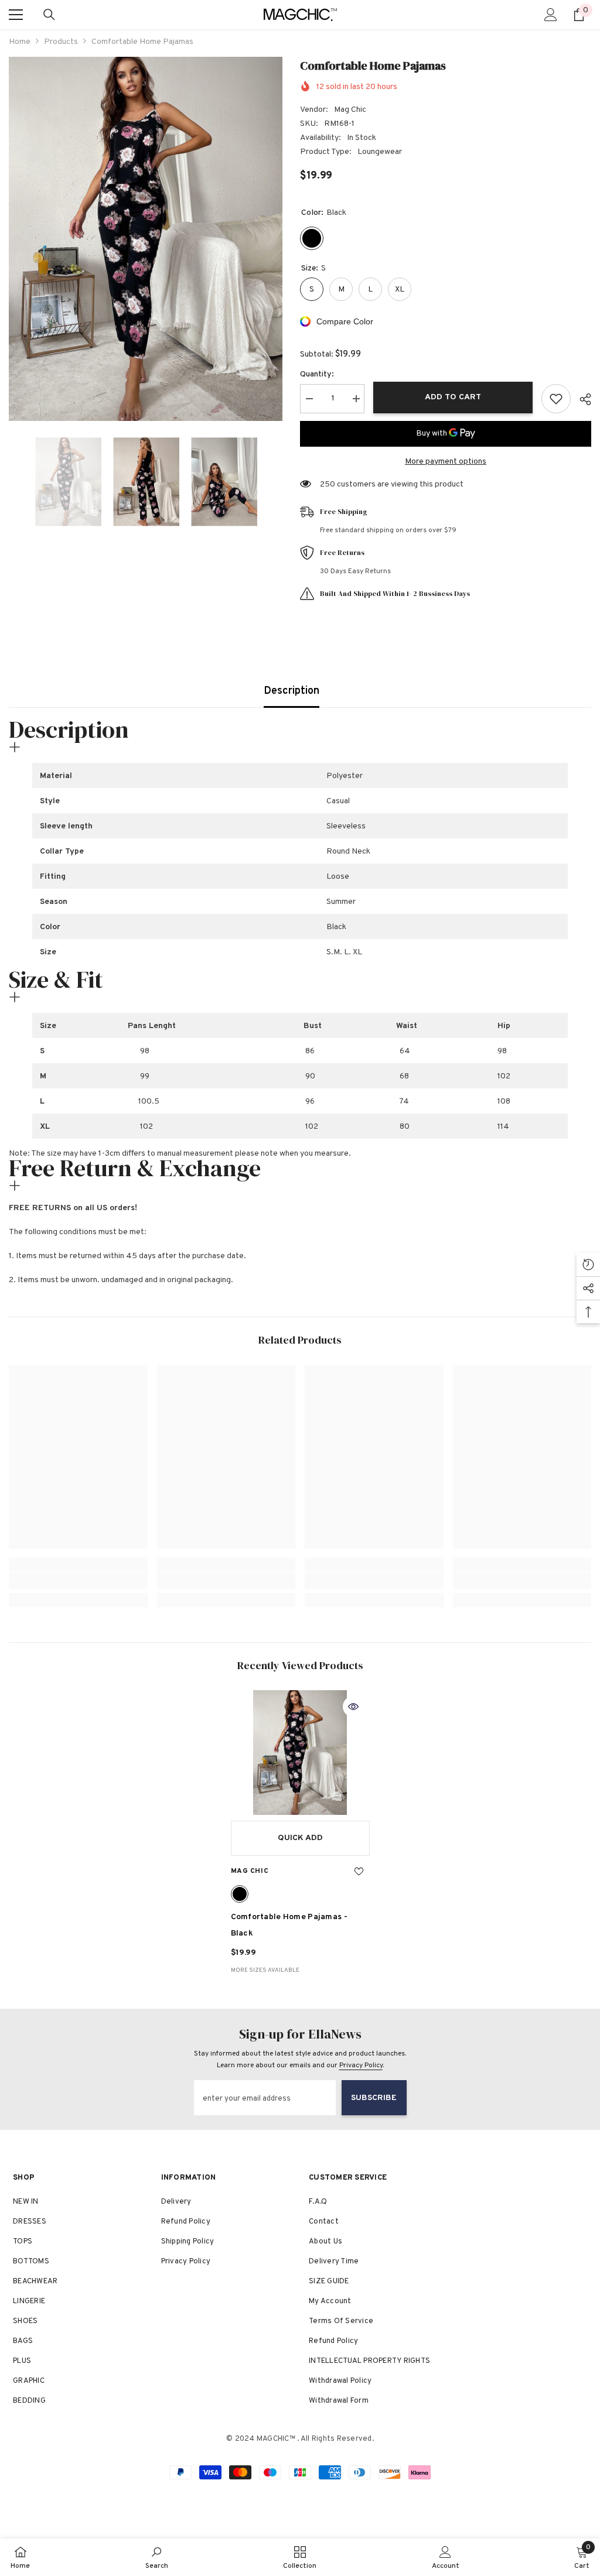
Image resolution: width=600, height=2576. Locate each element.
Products (61, 42)
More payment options (446, 462)
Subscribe (374, 2098)
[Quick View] (353, 1707)
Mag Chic (350, 110)
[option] (146, 239)
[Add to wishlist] (556, 399)
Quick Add (300, 1838)
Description (292, 691)
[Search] (49, 15)
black (240, 1894)
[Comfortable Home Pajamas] (300, 1753)
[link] (78, 1581)
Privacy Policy (361, 2065)
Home (20, 42)
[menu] (16, 15)
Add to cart (453, 397)
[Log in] (551, 15)
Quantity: (317, 374)
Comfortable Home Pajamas (289, 1925)
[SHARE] (581, 399)
